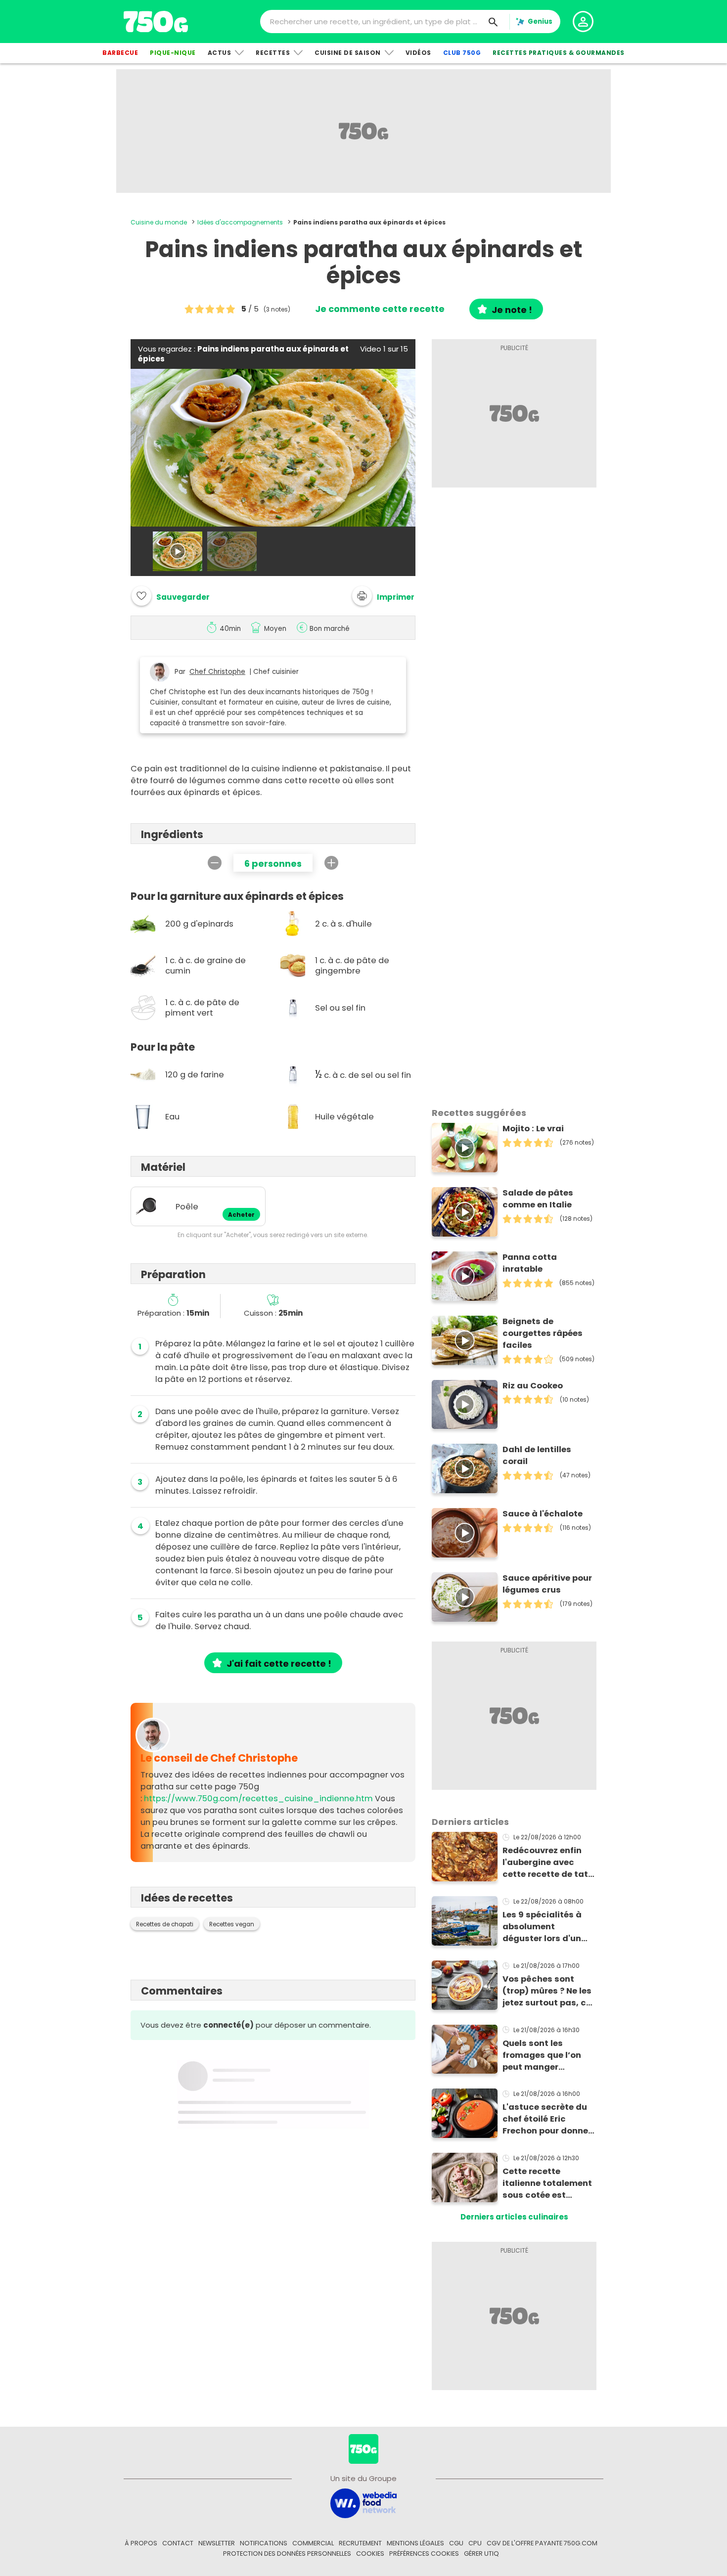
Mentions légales (415, 2543)
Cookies (370, 2554)
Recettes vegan (232, 1924)
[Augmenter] (331, 863)
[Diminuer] (215, 863)
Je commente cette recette (380, 309)
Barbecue (120, 53)
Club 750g (462, 53)
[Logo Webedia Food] (363, 2503)
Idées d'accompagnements (240, 222)
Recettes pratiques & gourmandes (559, 53)
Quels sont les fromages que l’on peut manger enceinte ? (542, 2055)
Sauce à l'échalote (543, 1514)
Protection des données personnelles (287, 2554)
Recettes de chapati (165, 1924)
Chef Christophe (217, 672)
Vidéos (418, 53)
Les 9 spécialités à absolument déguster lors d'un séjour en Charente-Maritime (545, 1927)
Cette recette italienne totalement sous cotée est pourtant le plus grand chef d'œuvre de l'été (547, 2183)
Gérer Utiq (481, 2554)
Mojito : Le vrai (533, 1129)
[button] (383, 596)
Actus (220, 53)
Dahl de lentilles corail (537, 1455)
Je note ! (512, 310)
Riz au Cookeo (533, 1386)
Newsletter (217, 2543)
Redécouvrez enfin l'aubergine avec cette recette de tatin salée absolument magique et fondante (549, 1863)
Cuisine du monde (159, 222)
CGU (456, 2543)
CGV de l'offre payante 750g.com (542, 2543)
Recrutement (360, 2543)
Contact (178, 2543)
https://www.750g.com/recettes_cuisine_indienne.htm (258, 1799)
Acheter (241, 1215)
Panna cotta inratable (530, 1263)
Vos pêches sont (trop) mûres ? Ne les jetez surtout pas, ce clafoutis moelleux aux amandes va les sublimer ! (547, 1991)
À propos (141, 2543)
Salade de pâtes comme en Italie (538, 1199)
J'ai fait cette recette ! (279, 1664)
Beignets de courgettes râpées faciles (543, 1333)
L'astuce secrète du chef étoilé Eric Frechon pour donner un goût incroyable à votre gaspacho (547, 2119)
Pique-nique (173, 53)
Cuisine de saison (348, 53)
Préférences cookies (424, 2554)
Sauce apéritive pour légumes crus (547, 1584)
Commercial (313, 2543)
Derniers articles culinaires (514, 2217)
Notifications (264, 2543)
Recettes (273, 53)
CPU (475, 2543)
